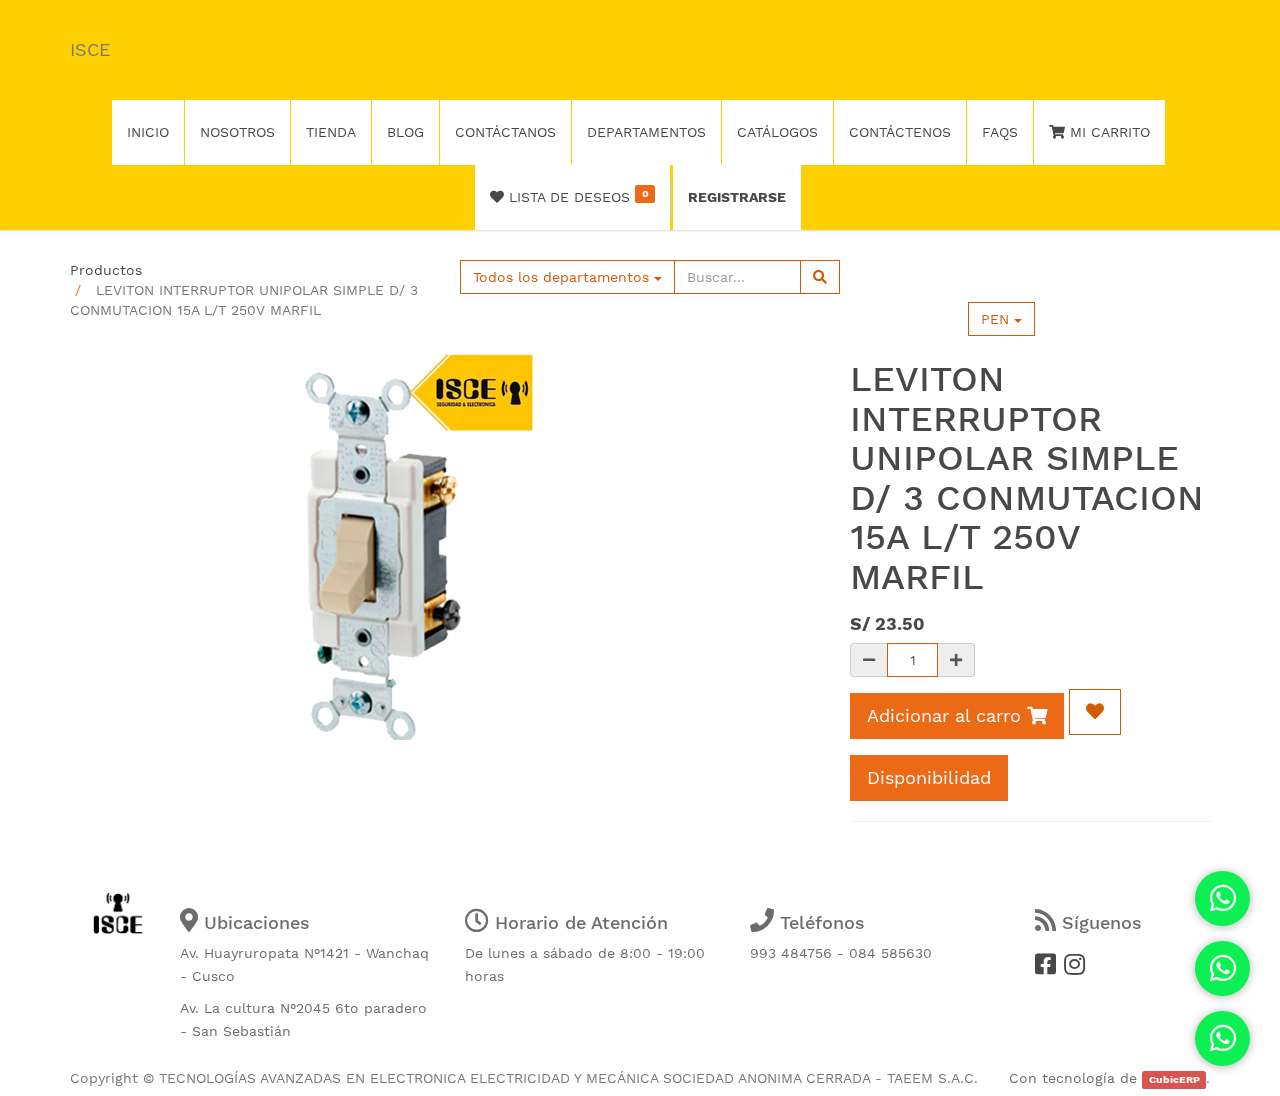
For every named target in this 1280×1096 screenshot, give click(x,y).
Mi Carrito (1107, 132)
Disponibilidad (929, 777)
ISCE (90, 49)
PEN (997, 319)
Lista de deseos (576, 196)
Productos (106, 270)
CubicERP (1174, 1079)
